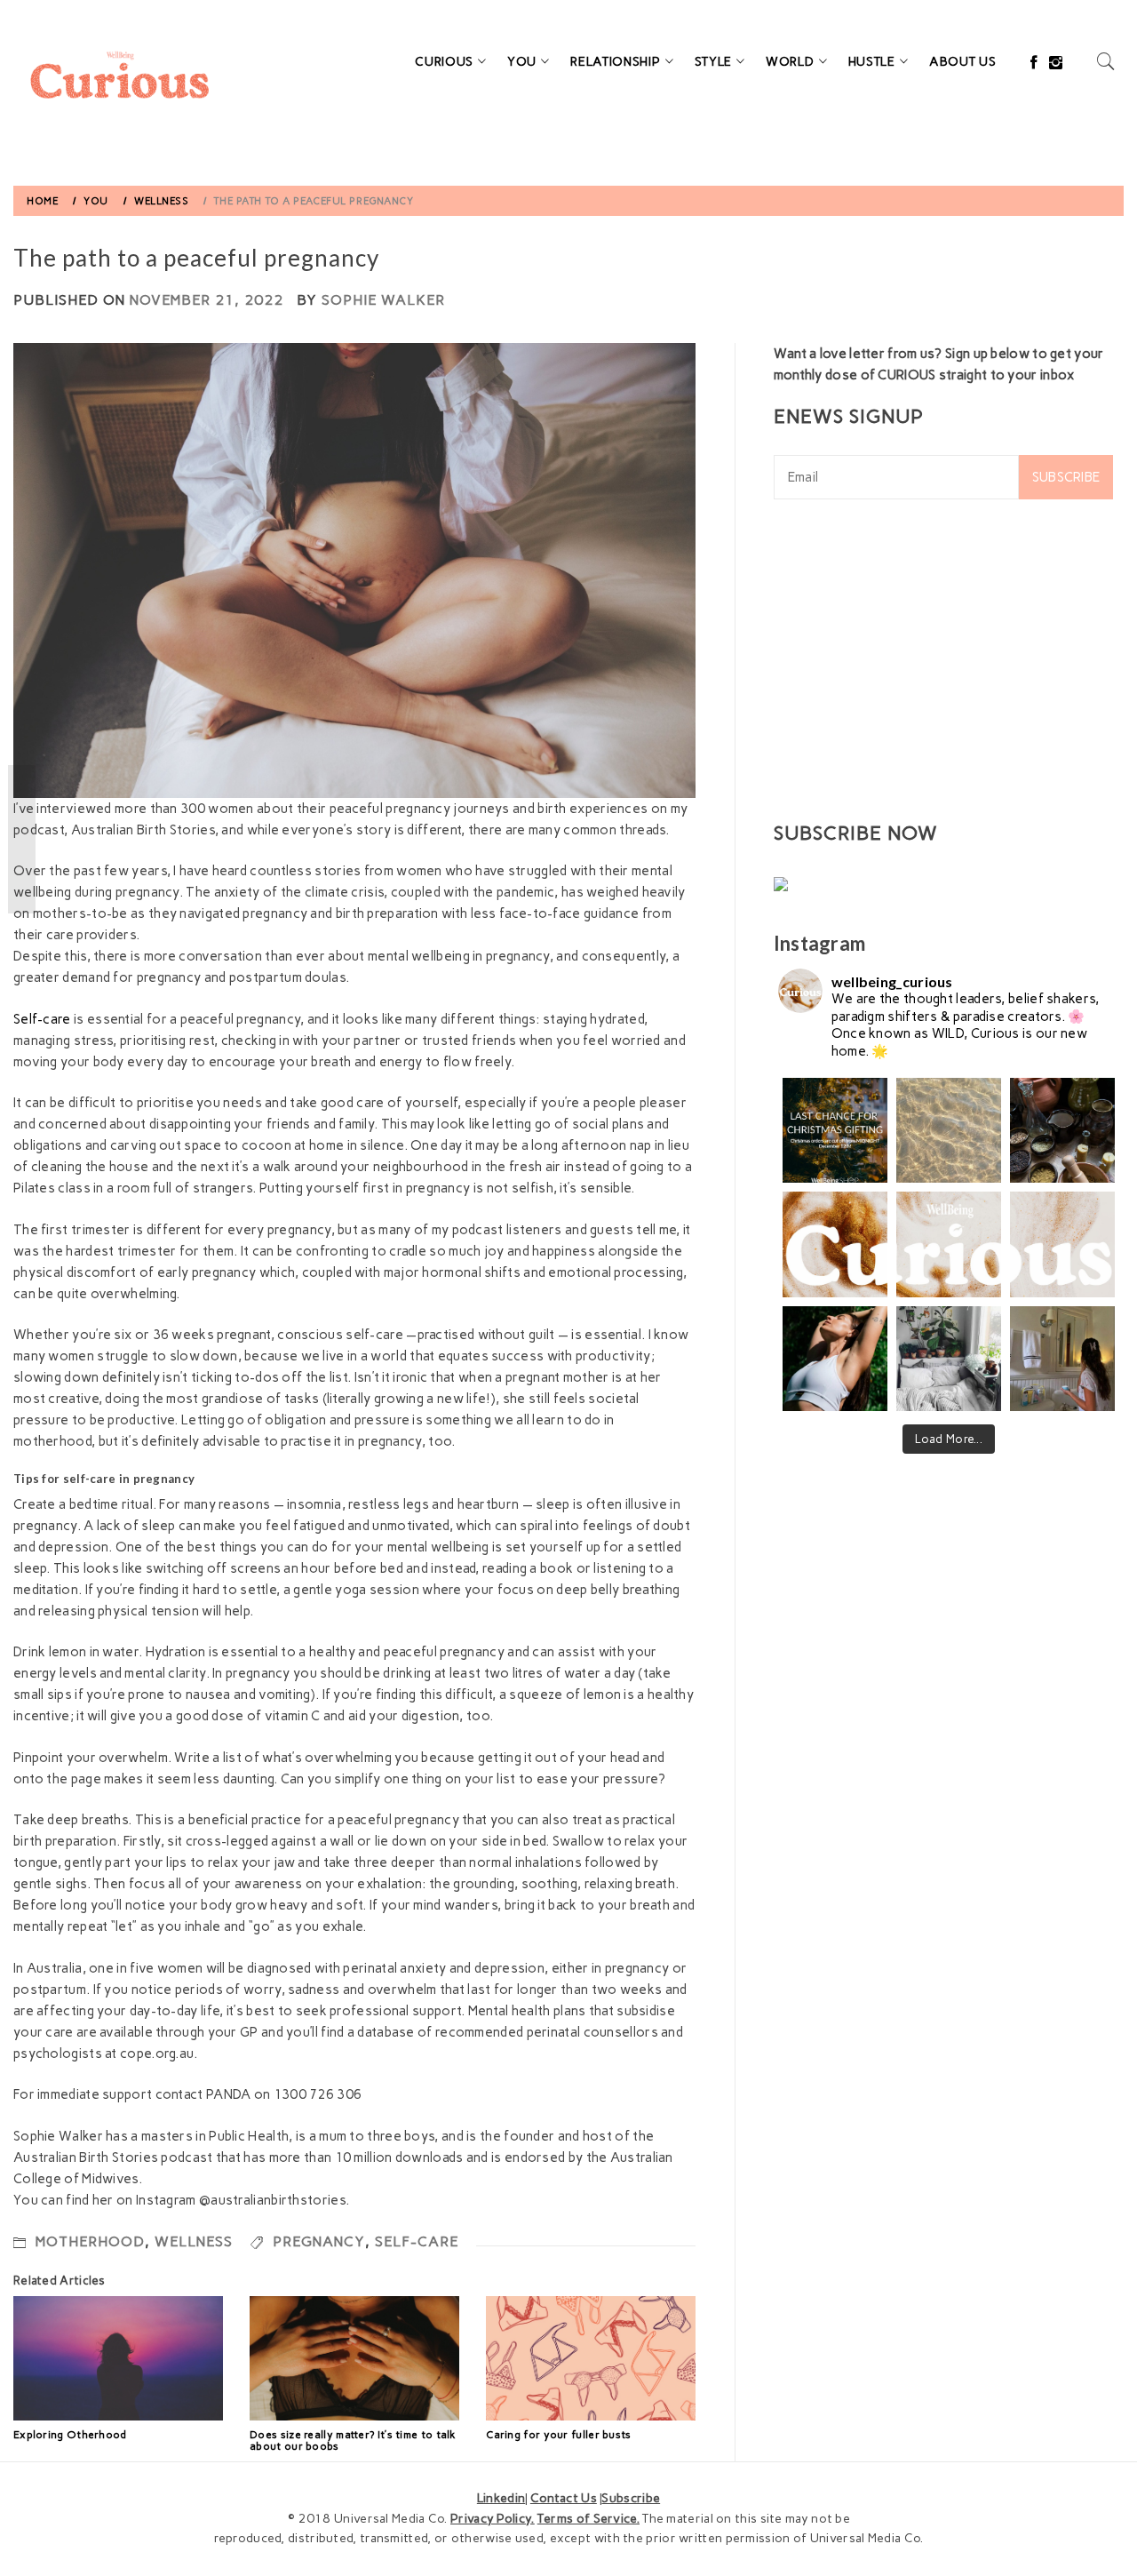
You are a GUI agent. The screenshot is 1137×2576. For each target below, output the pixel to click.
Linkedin (501, 2498)
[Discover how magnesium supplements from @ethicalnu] (835, 1359)
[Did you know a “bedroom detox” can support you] (949, 1359)
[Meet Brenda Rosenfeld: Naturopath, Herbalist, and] (1062, 1130)
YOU (522, 62)
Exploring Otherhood (70, 2435)
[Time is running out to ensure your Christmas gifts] (835, 1130)
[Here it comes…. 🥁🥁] (949, 1244)
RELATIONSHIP (615, 62)
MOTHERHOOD (90, 2241)
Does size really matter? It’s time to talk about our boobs (353, 2440)
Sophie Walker (383, 300)
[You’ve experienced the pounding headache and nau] (1062, 1359)
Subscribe (1066, 477)
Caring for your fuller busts (558, 2435)
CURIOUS (444, 62)
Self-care (42, 1019)
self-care (417, 2241)
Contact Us (564, 2498)
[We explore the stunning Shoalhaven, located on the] (949, 1130)
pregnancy (319, 2241)
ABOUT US (963, 62)
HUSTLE (872, 62)
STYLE (714, 62)
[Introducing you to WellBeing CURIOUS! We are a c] (835, 1244)
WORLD (790, 62)
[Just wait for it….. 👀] (1062, 1244)
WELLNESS (194, 2241)
